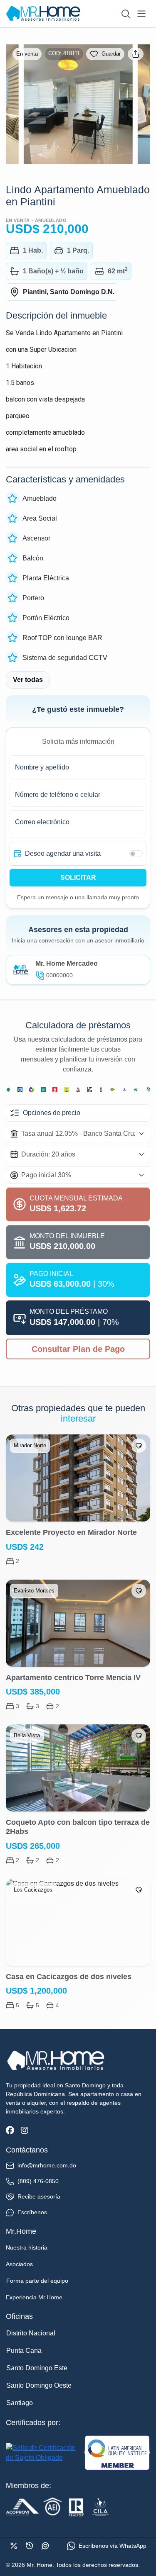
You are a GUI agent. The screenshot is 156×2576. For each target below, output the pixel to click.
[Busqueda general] (126, 14)
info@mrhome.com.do (47, 2165)
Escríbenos (32, 2212)
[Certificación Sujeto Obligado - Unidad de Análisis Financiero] (43, 2453)
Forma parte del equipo (37, 2281)
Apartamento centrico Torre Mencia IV (73, 1678)
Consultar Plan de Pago (78, 1349)
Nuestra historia (27, 2247)
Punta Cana (24, 2351)
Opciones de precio (52, 1113)
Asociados (19, 2264)
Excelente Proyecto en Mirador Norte (71, 1532)
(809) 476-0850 (38, 2181)
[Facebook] (10, 2131)
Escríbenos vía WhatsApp (113, 2546)
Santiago (20, 2403)
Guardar (111, 54)
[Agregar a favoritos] (139, 1446)
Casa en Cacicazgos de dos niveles (69, 1977)
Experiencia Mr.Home (34, 2297)
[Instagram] (25, 2131)
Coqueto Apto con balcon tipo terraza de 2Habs (78, 1827)
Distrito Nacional (31, 2333)
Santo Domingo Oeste (39, 2385)
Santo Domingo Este (37, 2368)
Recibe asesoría (39, 2196)
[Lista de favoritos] (45, 2546)
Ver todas (28, 680)
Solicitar (78, 878)
